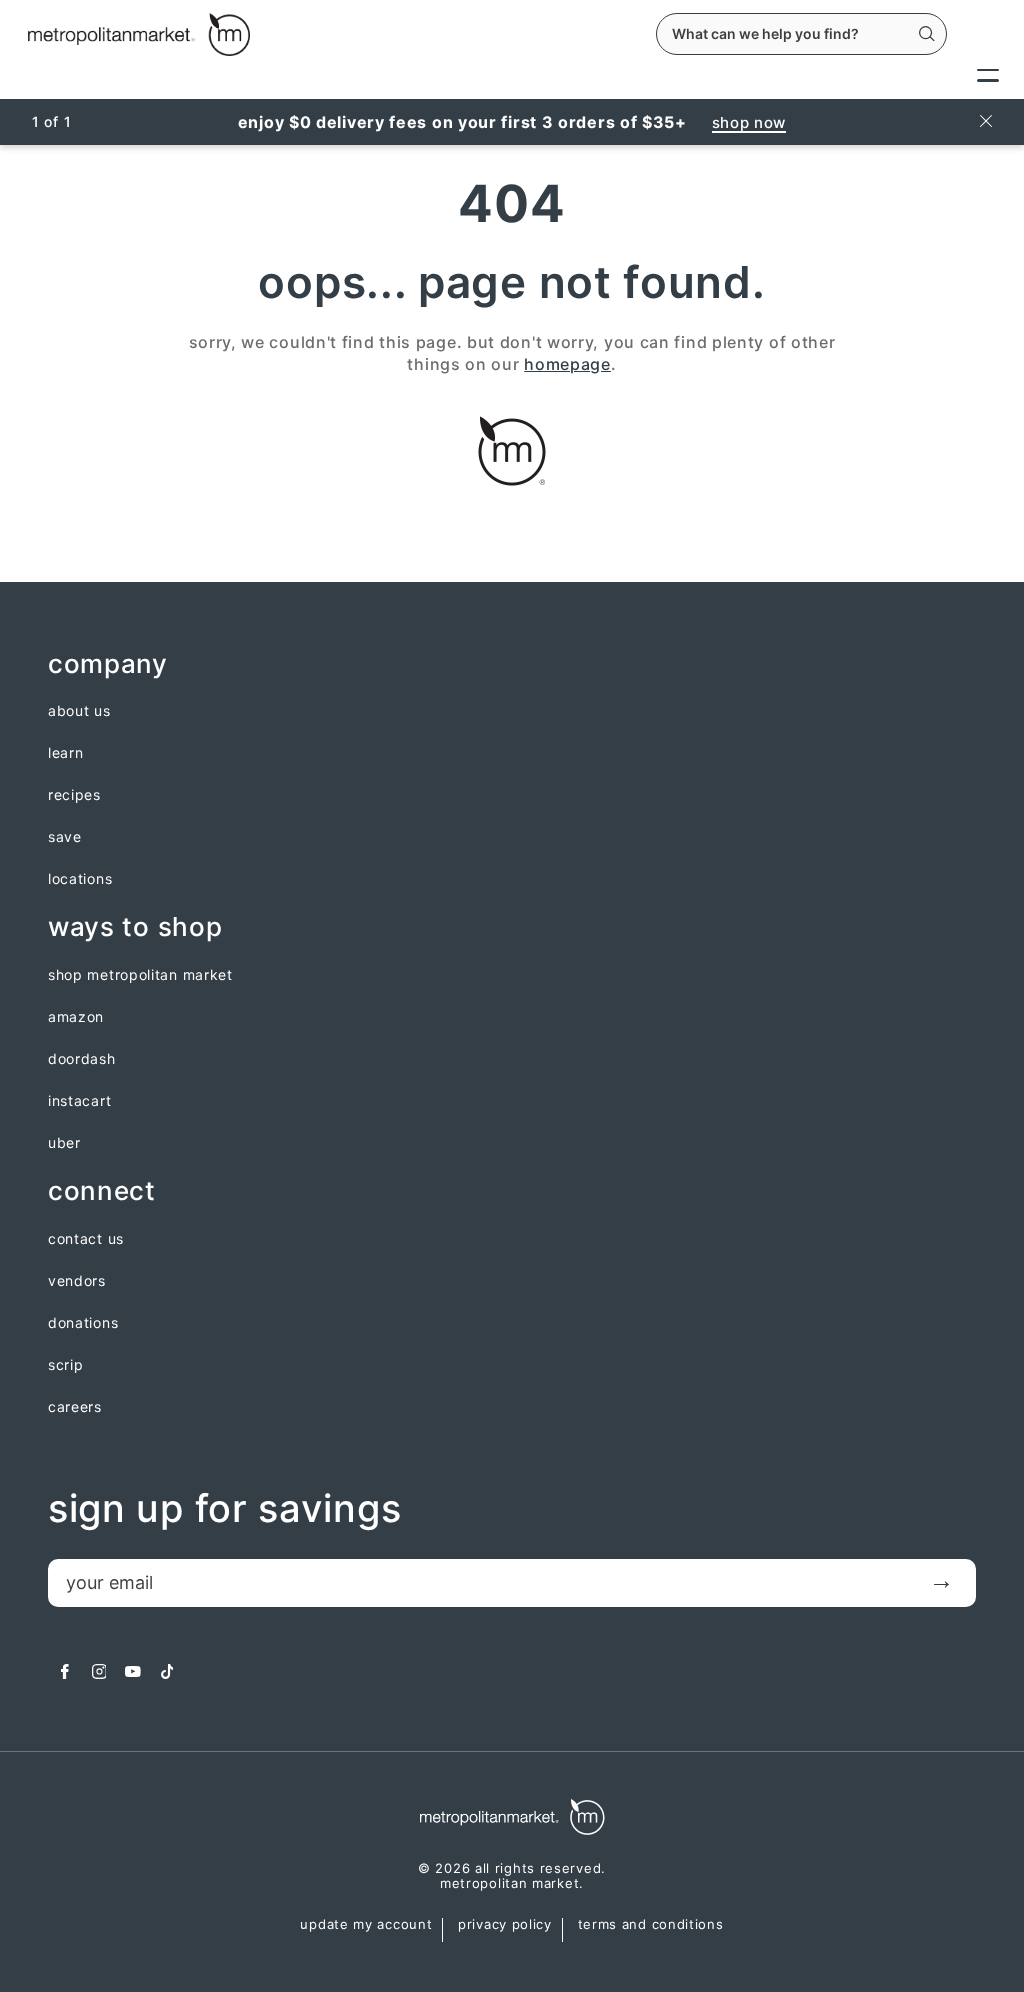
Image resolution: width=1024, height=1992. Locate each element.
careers (75, 1407)
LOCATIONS (80, 879)
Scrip (66, 1365)
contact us (86, 1239)
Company (108, 664)
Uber (64, 1143)
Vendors (77, 1281)
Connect (102, 1191)
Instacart (79, 1101)
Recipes (74, 795)
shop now (749, 122)
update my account (366, 1925)
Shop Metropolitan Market (140, 975)
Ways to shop (135, 927)
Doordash (82, 1059)
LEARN (66, 753)
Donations (83, 1323)
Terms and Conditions (651, 1925)
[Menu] (988, 74)
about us (79, 711)
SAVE (65, 837)
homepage (567, 364)
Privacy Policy (505, 1925)
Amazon (76, 1017)
